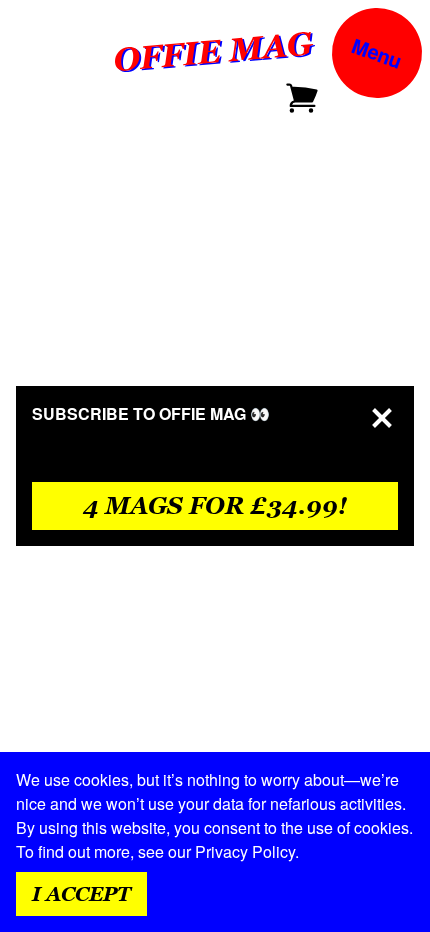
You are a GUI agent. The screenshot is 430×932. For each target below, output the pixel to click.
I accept (81, 894)
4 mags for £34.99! (215, 505)
